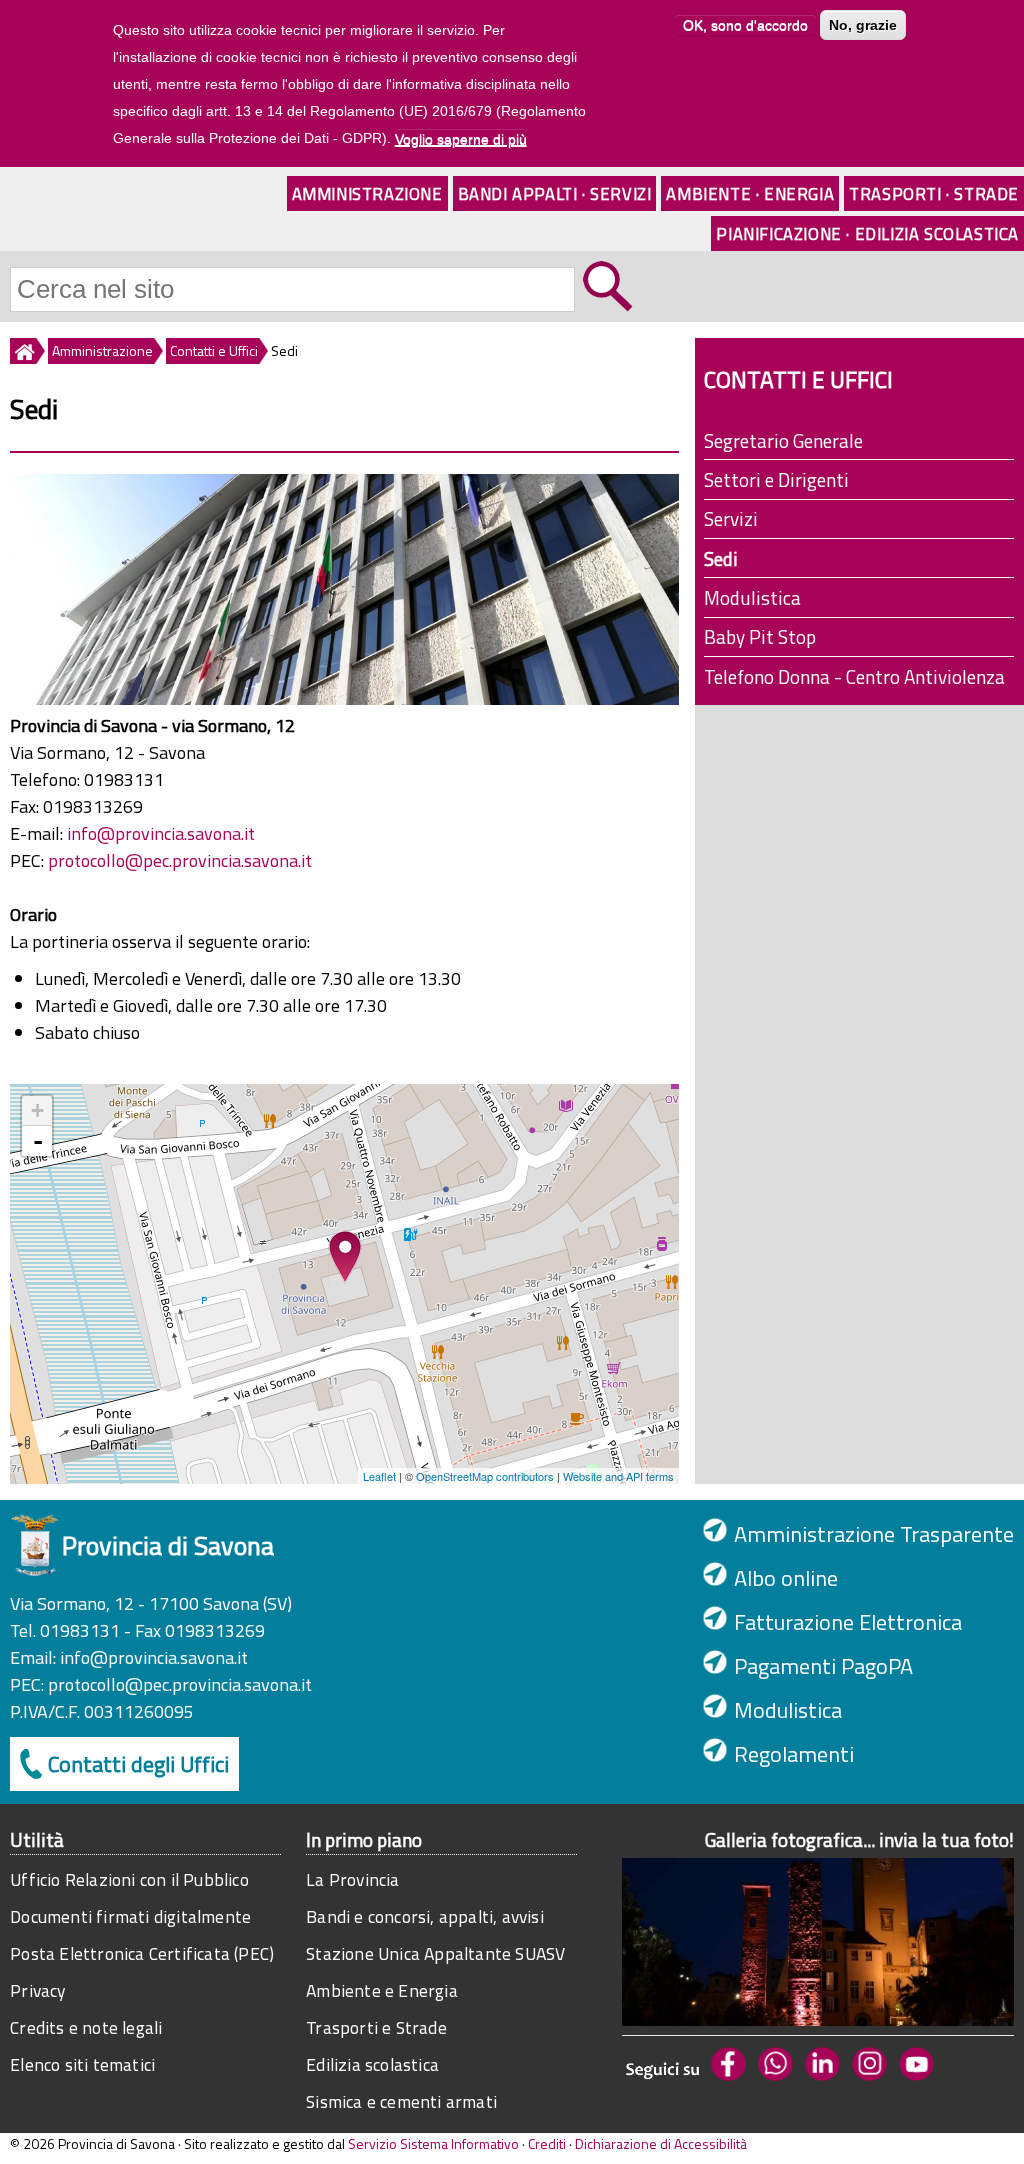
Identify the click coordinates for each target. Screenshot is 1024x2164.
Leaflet (379, 1476)
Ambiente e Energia (382, 1990)
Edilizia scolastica (372, 2064)
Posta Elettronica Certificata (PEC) (142, 1953)
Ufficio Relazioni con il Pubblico (129, 1879)
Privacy (37, 1990)
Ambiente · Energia (750, 193)
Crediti (547, 2143)
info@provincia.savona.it (161, 833)
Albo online (786, 1578)
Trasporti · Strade (934, 193)
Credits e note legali (86, 2027)
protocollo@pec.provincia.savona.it (180, 860)
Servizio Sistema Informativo (433, 2143)
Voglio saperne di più (461, 139)
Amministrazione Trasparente (874, 1534)
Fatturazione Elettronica (848, 1622)
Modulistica (752, 597)
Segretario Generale (783, 440)
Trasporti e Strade (376, 2027)
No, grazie (863, 25)
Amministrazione (367, 193)
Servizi (731, 518)
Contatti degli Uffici (138, 1764)
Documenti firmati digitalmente (130, 1916)
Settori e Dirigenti (776, 479)
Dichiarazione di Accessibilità (661, 2143)
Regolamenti (794, 1754)
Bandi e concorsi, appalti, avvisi (425, 1916)
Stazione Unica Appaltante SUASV (435, 1953)
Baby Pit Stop (760, 636)
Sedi (721, 558)
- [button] (38, 1141)
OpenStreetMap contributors (485, 1476)
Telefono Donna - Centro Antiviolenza (854, 676)
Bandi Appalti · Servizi (555, 193)
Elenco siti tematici (82, 2064)
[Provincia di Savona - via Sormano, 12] (345, 1257)
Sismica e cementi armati (401, 2101)
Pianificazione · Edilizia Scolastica (867, 233)
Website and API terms (618, 1476)
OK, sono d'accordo (745, 25)
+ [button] (37, 1110)
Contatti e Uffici (214, 350)
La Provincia (352, 1879)
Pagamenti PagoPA (823, 1666)
